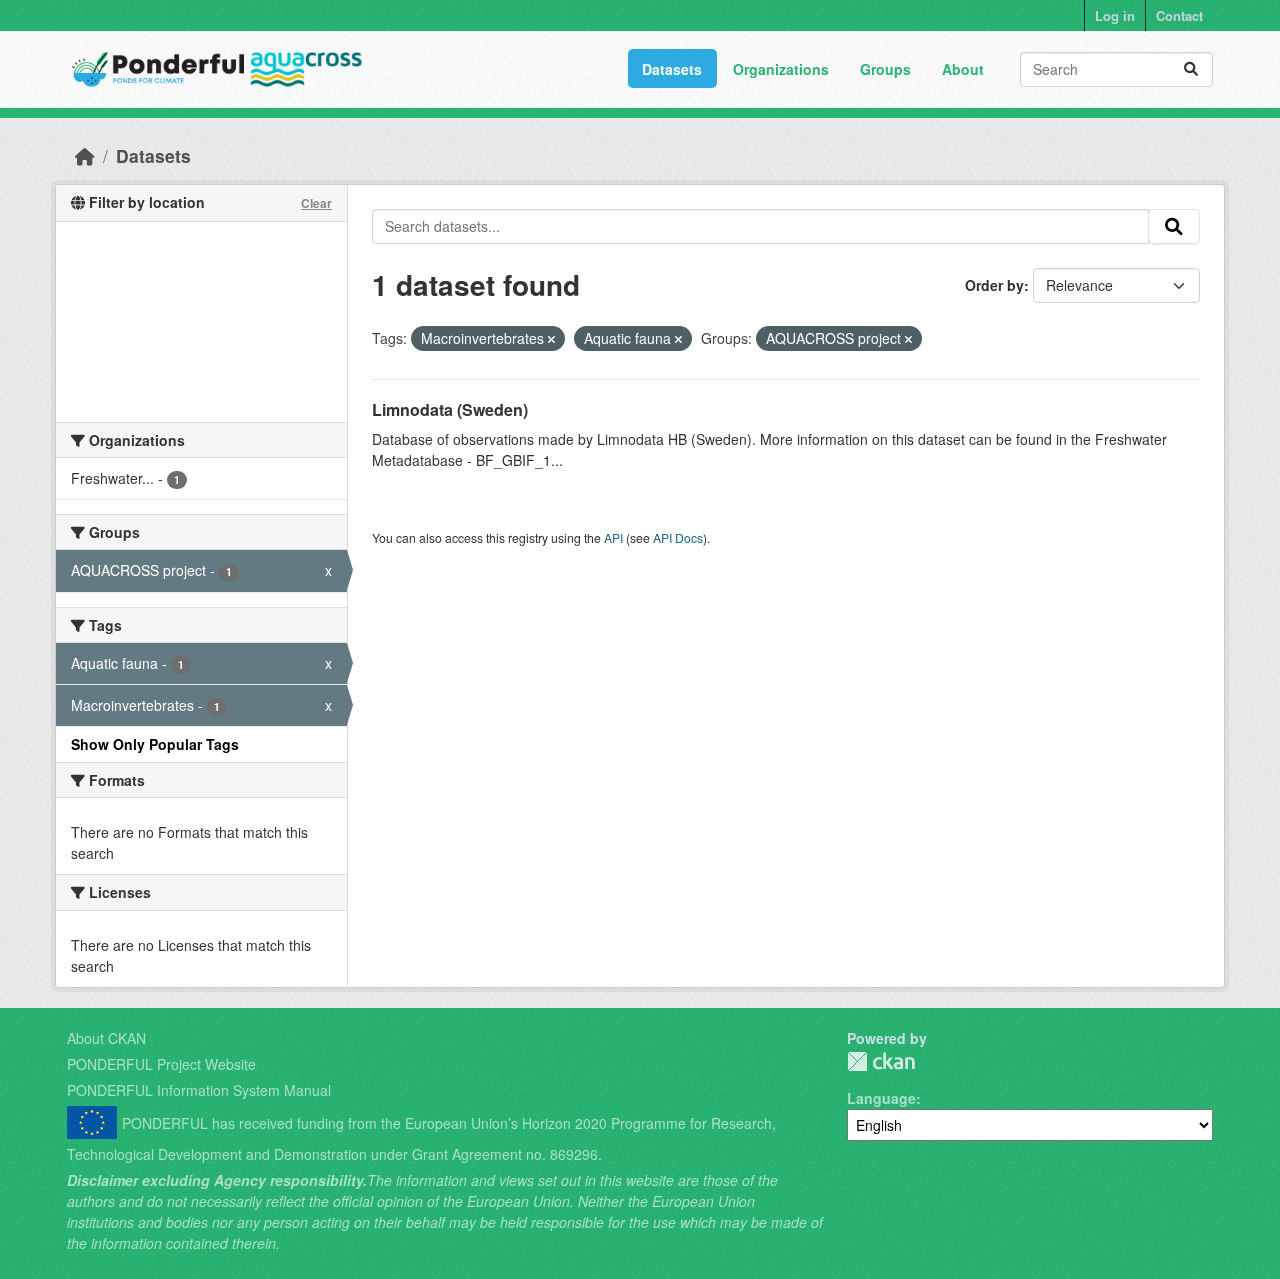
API (613, 537)
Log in (1115, 15)
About (963, 69)
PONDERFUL (881, 1061)
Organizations (781, 69)
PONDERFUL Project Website (161, 1064)
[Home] (85, 155)
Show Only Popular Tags (155, 744)
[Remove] (551, 339)
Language (881, 1098)
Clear (316, 203)
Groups (885, 69)
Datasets (672, 69)
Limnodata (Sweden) (450, 409)
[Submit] (1191, 69)
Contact (1179, 15)
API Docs (678, 537)
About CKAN (106, 1038)
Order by (994, 285)
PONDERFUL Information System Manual (199, 1090)
